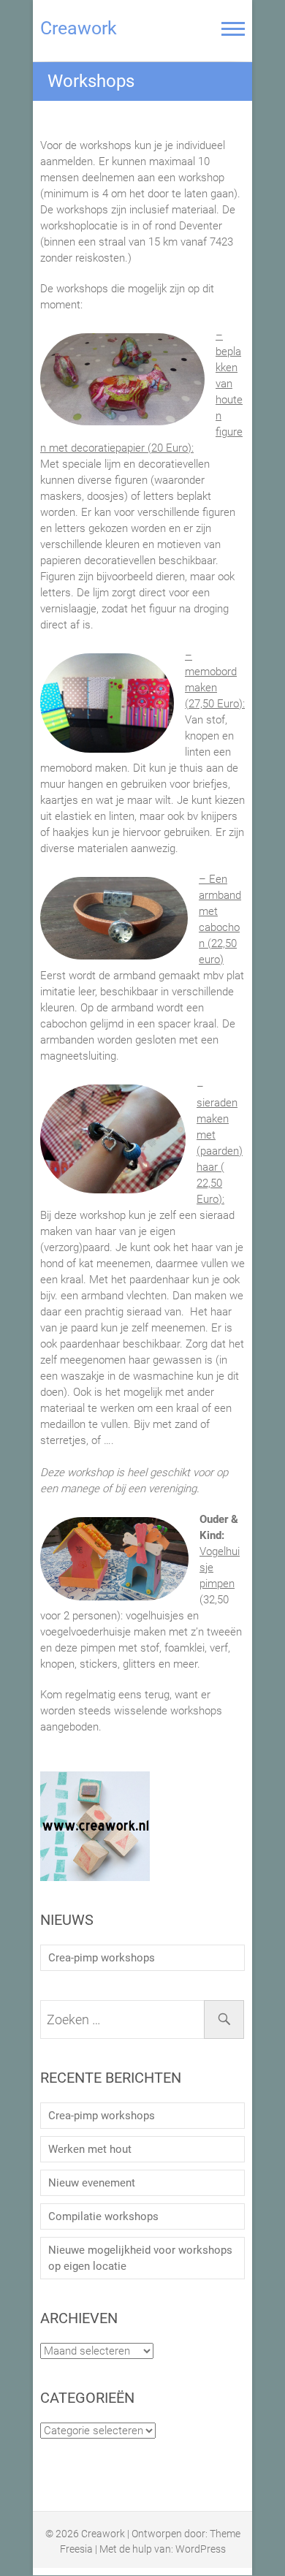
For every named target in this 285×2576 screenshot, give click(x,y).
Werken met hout (90, 2149)
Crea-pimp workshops (102, 1958)
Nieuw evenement (92, 2183)
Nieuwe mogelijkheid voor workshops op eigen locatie (140, 2258)
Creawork (79, 28)
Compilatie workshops (103, 2216)
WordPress (201, 2549)
